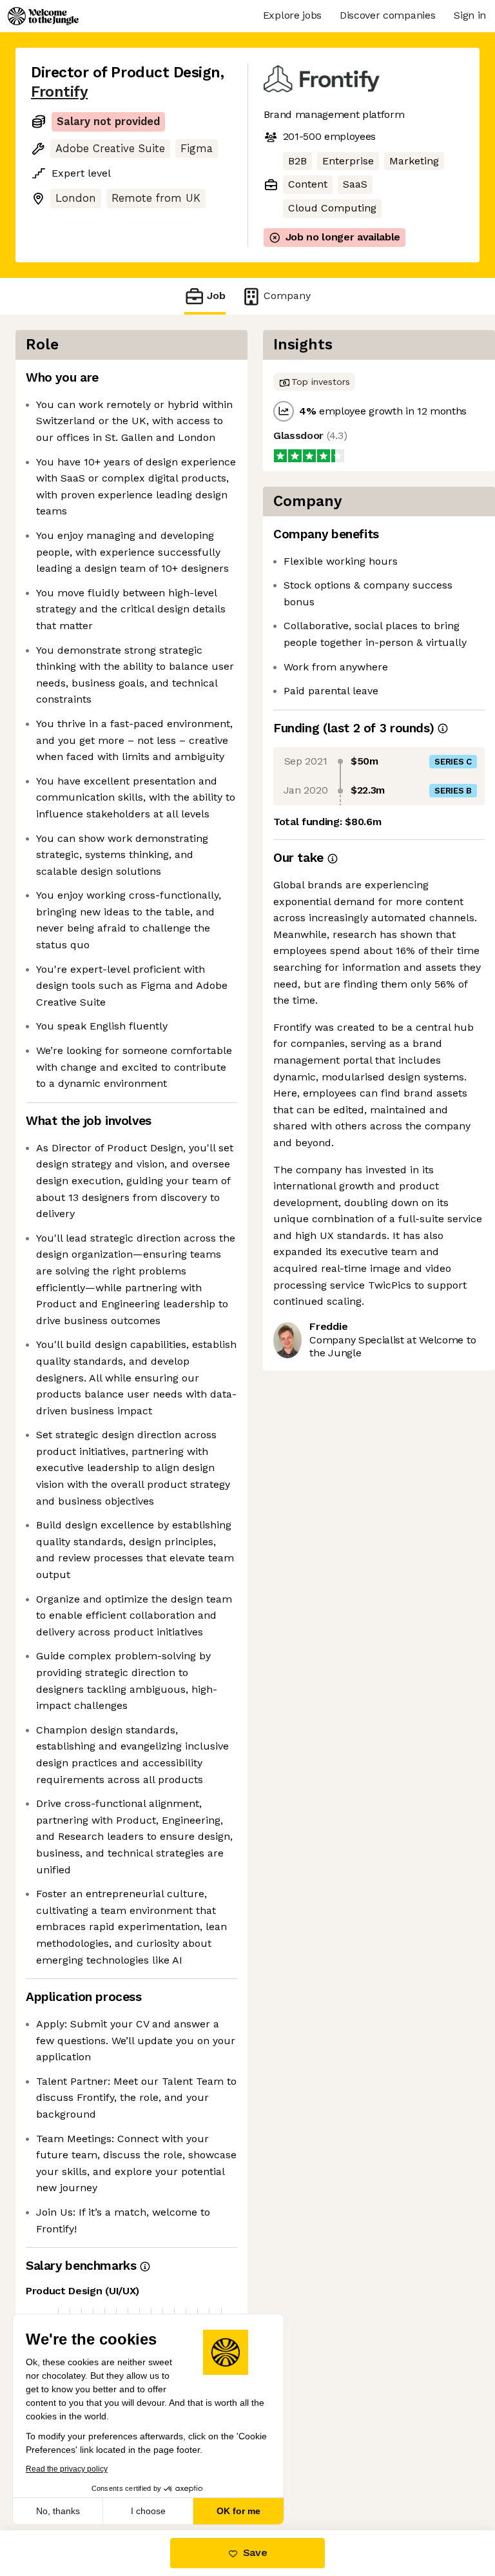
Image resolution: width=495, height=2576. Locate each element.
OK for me (238, 2511)
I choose (148, 2511)
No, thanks (58, 2511)
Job (216, 296)
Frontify (59, 92)
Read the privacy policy (67, 2469)
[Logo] (43, 16)
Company (287, 296)
